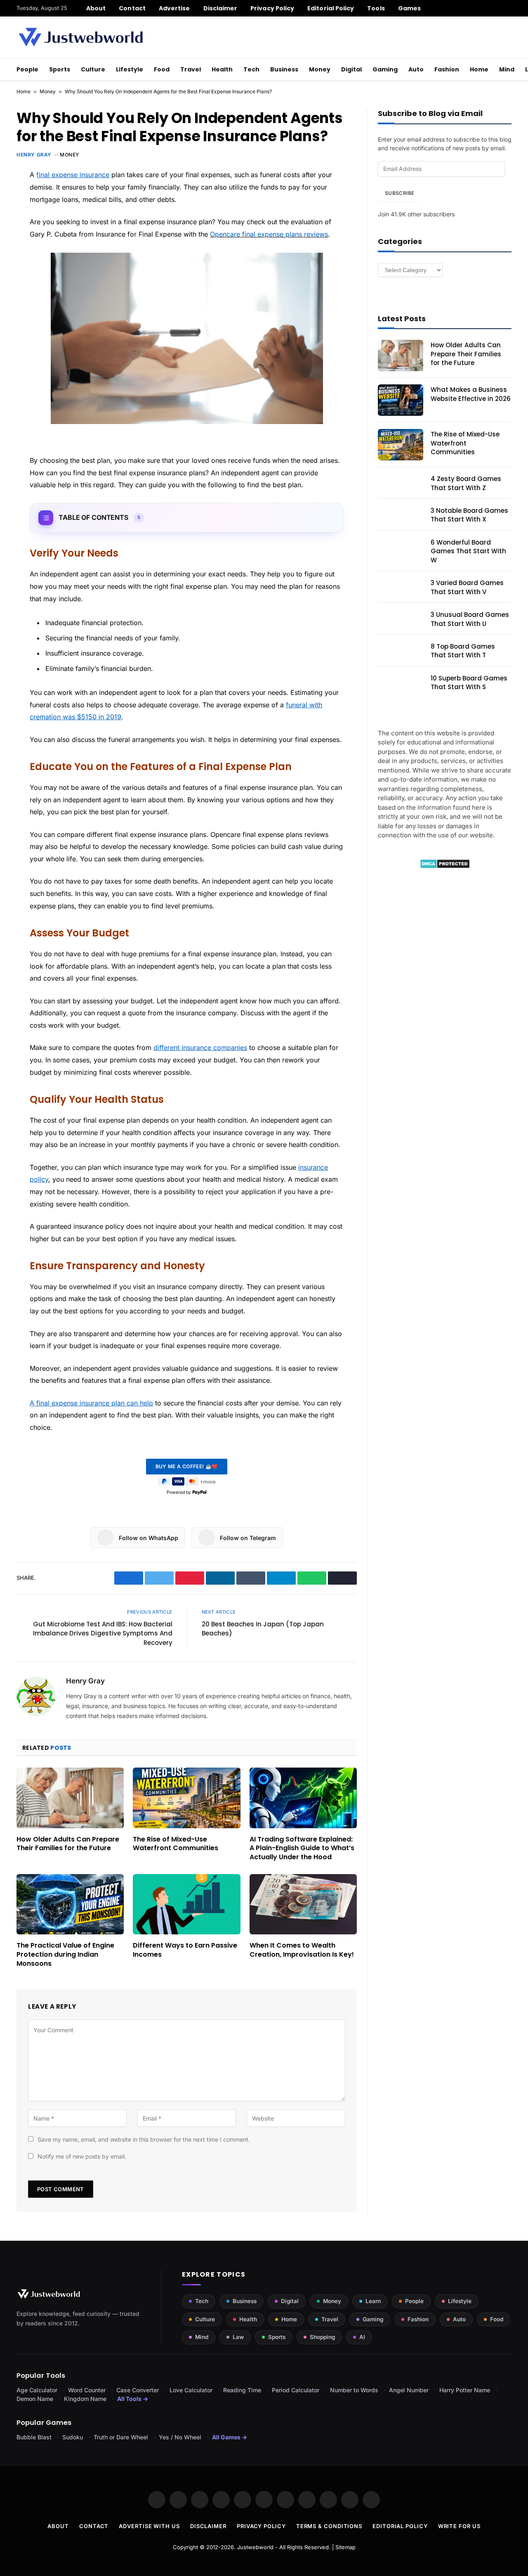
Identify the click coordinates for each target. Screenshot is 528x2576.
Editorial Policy (331, 8)
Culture (93, 69)
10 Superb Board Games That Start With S (469, 683)
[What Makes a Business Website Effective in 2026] (401, 400)
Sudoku (73, 2437)
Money (320, 69)
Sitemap (345, 2547)
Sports (60, 69)
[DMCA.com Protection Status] (445, 866)
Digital (351, 69)
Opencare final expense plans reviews (269, 234)
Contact (132, 8)
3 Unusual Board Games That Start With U (470, 619)
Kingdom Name (85, 2399)
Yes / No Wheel (180, 2437)
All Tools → (133, 2399)
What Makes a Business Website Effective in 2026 (471, 394)
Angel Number (409, 2390)
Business (284, 69)
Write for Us (459, 2526)
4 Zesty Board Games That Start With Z (466, 483)
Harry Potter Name (465, 2390)
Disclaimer (220, 8)
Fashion (447, 69)
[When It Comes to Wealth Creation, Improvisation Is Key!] (303, 1904)
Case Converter (138, 2390)
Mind (507, 69)
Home (479, 69)
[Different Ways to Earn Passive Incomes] (186, 1904)
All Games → (230, 2437)
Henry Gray (34, 155)
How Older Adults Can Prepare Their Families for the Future (68, 1844)
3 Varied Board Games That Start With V (467, 587)
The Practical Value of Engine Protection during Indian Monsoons (65, 1954)
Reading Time (242, 2390)
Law (238, 2337)
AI (362, 2337)
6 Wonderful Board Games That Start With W (468, 551)
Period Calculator (296, 2390)
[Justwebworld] (81, 37)
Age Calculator (37, 2390)
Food (162, 69)
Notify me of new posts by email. (82, 2156)
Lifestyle (130, 69)
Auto (416, 69)
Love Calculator (191, 2390)
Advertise (174, 8)
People (27, 69)
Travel (191, 69)
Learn (373, 2301)
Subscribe (400, 193)
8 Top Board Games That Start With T (463, 651)
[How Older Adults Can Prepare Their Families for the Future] (70, 1798)
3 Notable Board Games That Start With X (469, 515)
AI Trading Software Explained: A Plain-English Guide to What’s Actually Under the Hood (302, 1848)
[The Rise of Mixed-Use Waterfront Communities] (186, 1798)
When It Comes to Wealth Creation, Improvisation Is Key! (302, 1950)
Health (222, 69)
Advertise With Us (149, 2526)
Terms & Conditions (329, 2526)
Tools (376, 8)
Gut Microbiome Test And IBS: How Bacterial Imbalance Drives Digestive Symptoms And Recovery (103, 1633)
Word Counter (87, 2390)
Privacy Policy (272, 8)
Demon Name (35, 2399)
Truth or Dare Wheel (121, 2437)
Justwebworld (255, 2547)
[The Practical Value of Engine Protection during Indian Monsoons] (70, 1904)
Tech (251, 69)
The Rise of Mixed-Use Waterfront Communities (176, 1844)
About (96, 8)
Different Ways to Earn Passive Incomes (185, 1950)
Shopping (322, 2337)
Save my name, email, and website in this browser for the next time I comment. (144, 2139)
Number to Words (354, 2390)
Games (409, 8)
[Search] (508, 8)
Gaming (385, 69)
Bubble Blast (34, 2437)
